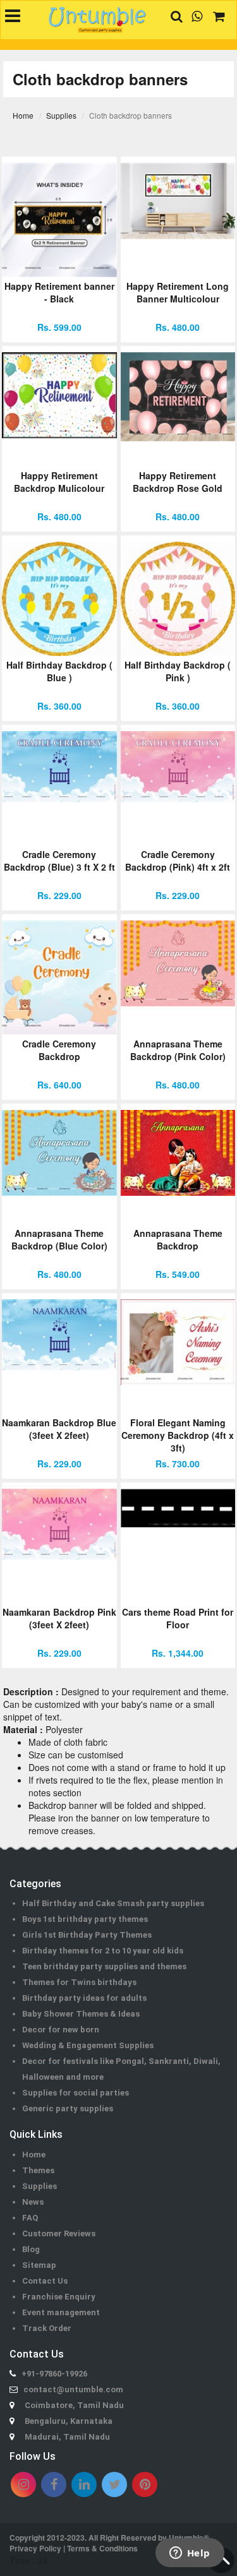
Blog (31, 2249)
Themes (38, 2170)
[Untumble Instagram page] (23, 2484)
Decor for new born (61, 2030)
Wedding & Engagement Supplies (88, 2045)
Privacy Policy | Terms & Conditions (74, 2548)
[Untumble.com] (97, 20)
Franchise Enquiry (59, 2297)
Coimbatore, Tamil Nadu (74, 2405)
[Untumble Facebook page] (54, 2484)
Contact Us (45, 2281)
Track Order (47, 2328)
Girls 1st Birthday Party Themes (87, 1935)
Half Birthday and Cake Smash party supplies (113, 1903)
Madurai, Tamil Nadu (67, 2437)
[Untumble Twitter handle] (114, 2484)
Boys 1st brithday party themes (85, 1919)
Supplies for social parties (76, 2093)
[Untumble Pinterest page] (145, 2484)
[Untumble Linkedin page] (84, 2484)
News (33, 2202)
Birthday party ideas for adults (84, 1998)
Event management (61, 2312)
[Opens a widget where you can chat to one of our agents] (190, 2554)
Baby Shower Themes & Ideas (81, 2014)
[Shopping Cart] (214, 16)
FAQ (30, 2218)
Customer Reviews (59, 2233)
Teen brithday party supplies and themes (104, 1966)
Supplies (39, 2186)
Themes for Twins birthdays (79, 1982)
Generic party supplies (68, 2108)
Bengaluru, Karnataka (69, 2421)
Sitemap (39, 2265)
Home (34, 2155)
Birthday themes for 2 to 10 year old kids (103, 1951)
